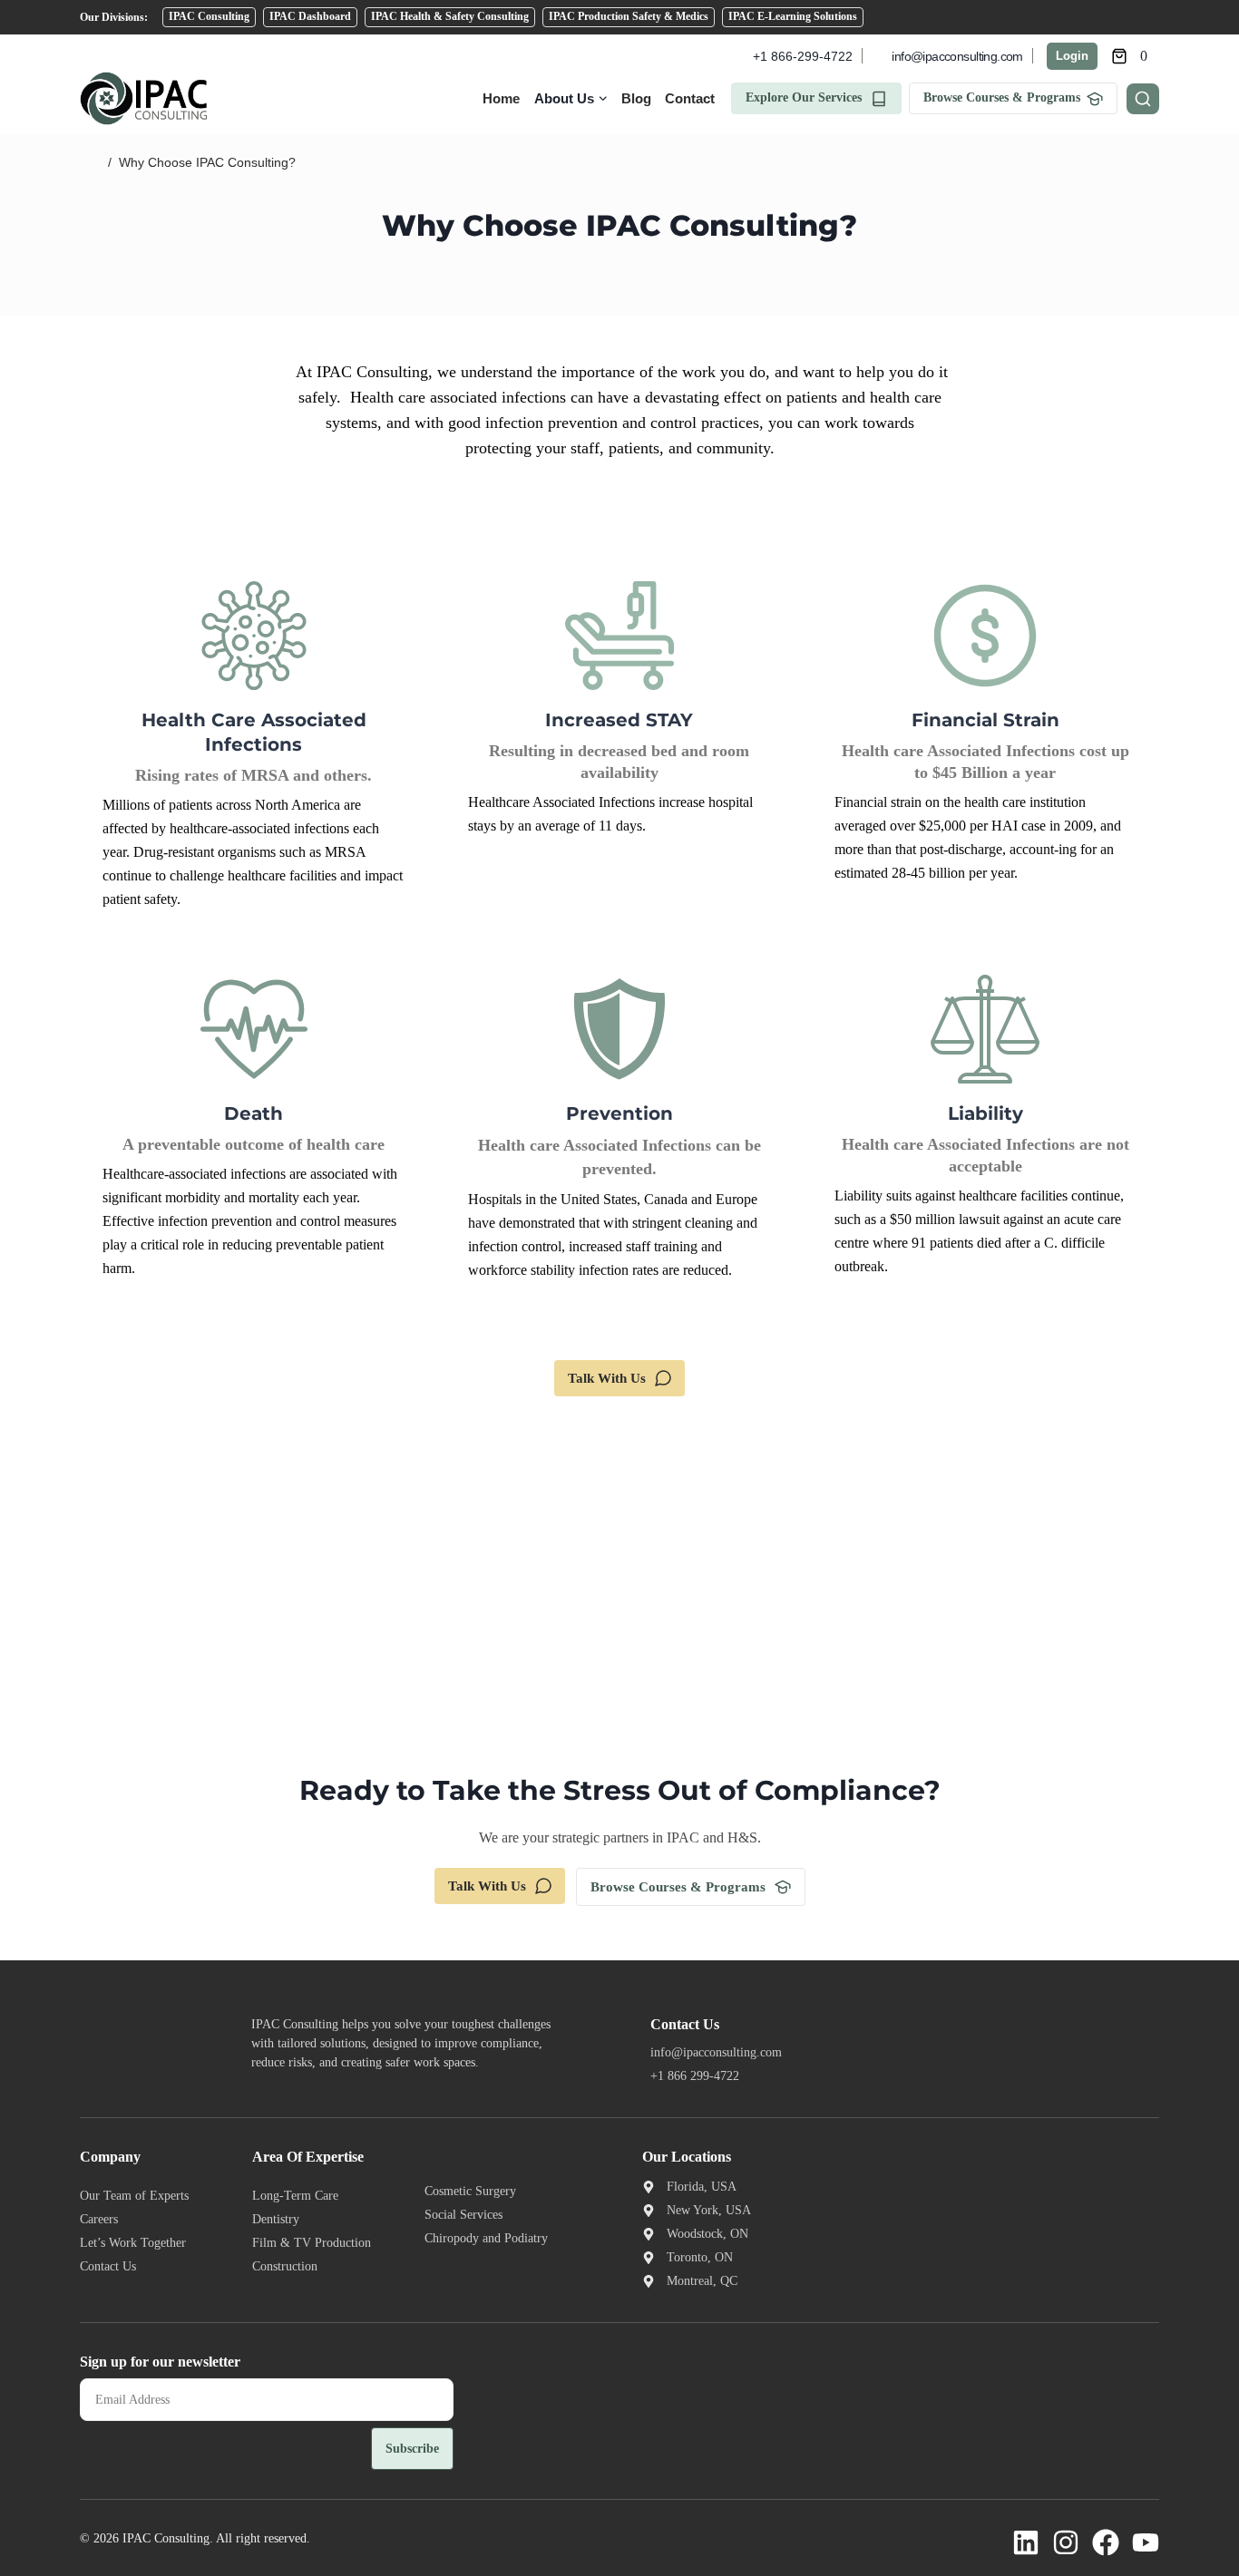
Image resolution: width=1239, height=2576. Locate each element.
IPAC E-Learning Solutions (793, 16)
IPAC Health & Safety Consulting (450, 16)
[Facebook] (1106, 2542)
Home (501, 98)
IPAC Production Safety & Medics (629, 16)
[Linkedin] (1026, 2542)
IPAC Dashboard (310, 16)
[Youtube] (1146, 2542)
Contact (690, 98)
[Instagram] (1066, 2542)
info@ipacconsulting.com (957, 56)
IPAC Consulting (209, 16)
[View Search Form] (1143, 99)
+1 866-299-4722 (803, 56)
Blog (636, 98)
